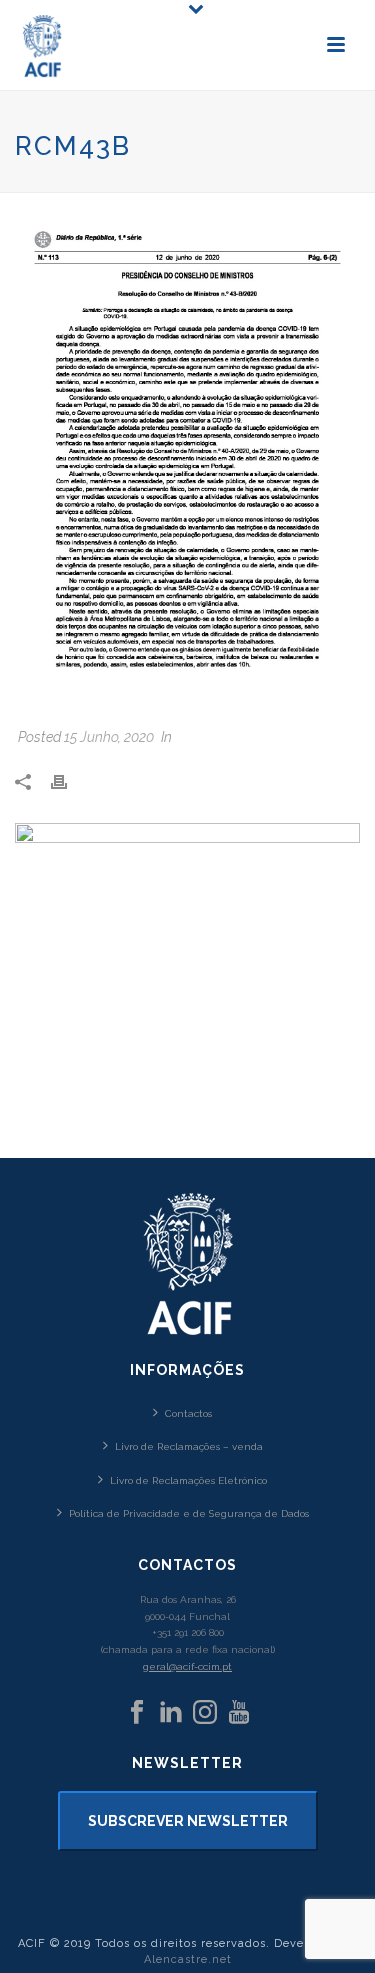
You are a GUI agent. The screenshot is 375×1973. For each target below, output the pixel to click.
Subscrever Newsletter (188, 1821)
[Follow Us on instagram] (205, 1713)
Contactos (188, 1413)
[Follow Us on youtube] (239, 1713)
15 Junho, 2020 (109, 737)
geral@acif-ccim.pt (187, 1666)
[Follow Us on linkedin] (171, 1713)
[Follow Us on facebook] (137, 1713)
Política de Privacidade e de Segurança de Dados (189, 1513)
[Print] (69, 781)
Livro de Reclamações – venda (189, 1446)
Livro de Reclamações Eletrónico (188, 1480)
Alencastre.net (188, 1959)
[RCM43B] (187, 462)
